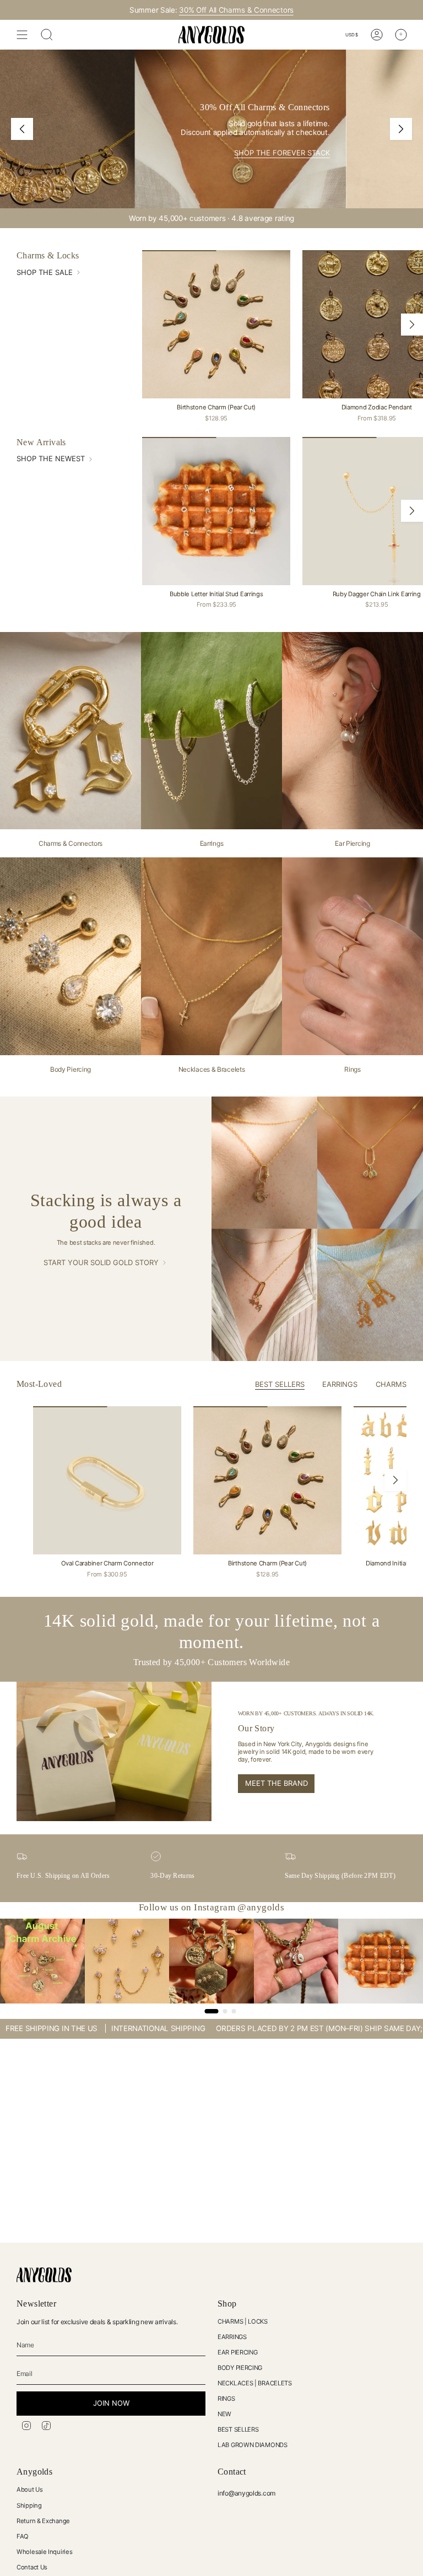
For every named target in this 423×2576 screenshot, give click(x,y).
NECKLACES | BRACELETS (255, 2383)
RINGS (226, 2399)
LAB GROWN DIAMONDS (253, 2445)
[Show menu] (22, 35)
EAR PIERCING (237, 2352)
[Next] (401, 129)
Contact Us (32, 2567)
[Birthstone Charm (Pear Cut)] (216, 324)
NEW (224, 2414)
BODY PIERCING (240, 2368)
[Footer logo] (44, 2275)
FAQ (23, 2536)
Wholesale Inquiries (44, 2552)
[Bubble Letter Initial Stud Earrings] (216, 511)
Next (412, 325)
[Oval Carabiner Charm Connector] (107, 1480)
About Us (30, 2489)
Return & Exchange (43, 2521)
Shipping (29, 2505)
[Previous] (22, 129)
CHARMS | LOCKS (243, 2321)
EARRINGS (232, 2337)
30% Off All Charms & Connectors (236, 10)
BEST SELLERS (238, 2429)
